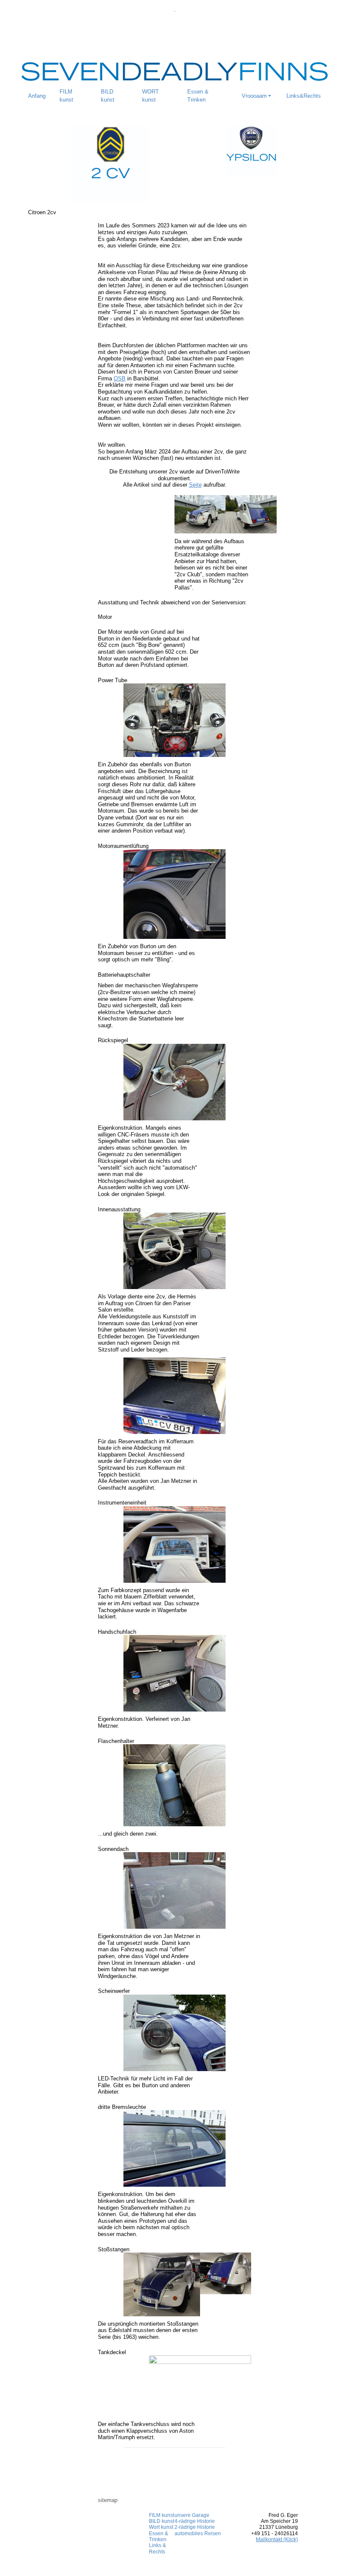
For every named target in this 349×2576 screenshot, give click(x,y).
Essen (156, 2533)
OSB (120, 378)
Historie (205, 2521)
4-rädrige (185, 2521)
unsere (183, 2515)
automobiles (189, 2533)
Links (155, 2545)
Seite (195, 485)
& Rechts (157, 2548)
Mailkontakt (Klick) (277, 2539)
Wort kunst (161, 2527)
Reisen (212, 2533)
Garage (200, 2515)
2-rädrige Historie (195, 2527)
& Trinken (159, 2536)
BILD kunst (162, 2521)
